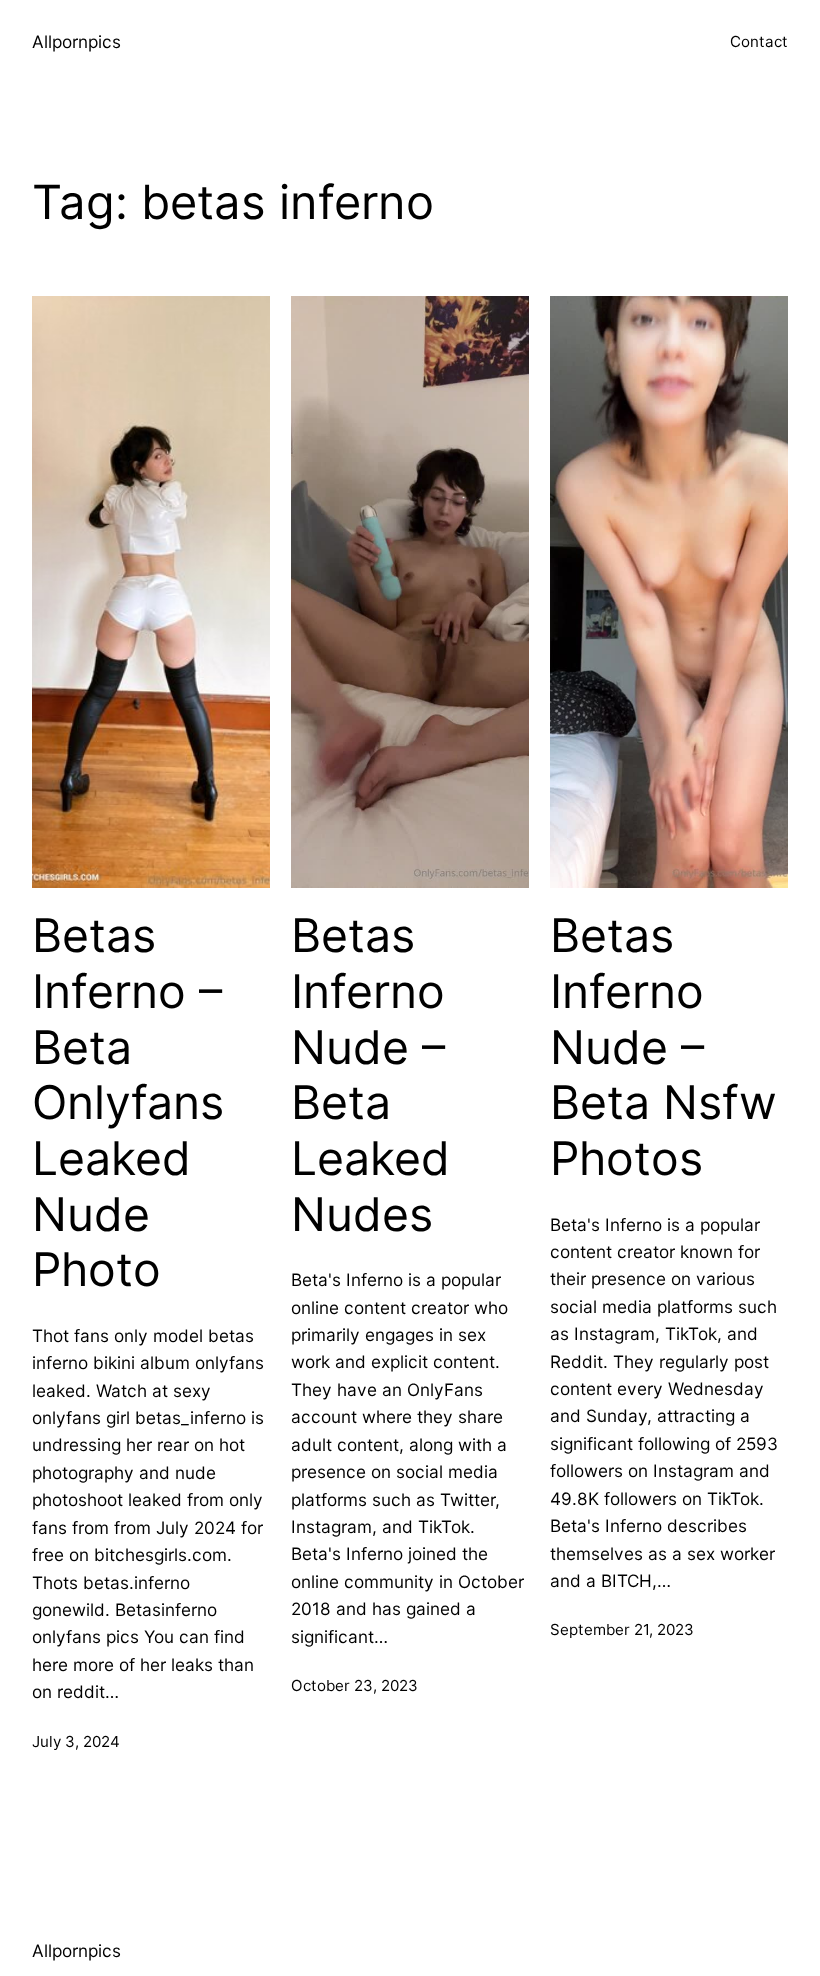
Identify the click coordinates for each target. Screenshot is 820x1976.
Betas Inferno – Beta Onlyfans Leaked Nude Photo (128, 1102)
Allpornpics (76, 41)
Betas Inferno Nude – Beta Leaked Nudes (370, 1074)
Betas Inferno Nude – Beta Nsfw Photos (663, 1047)
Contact (759, 41)
